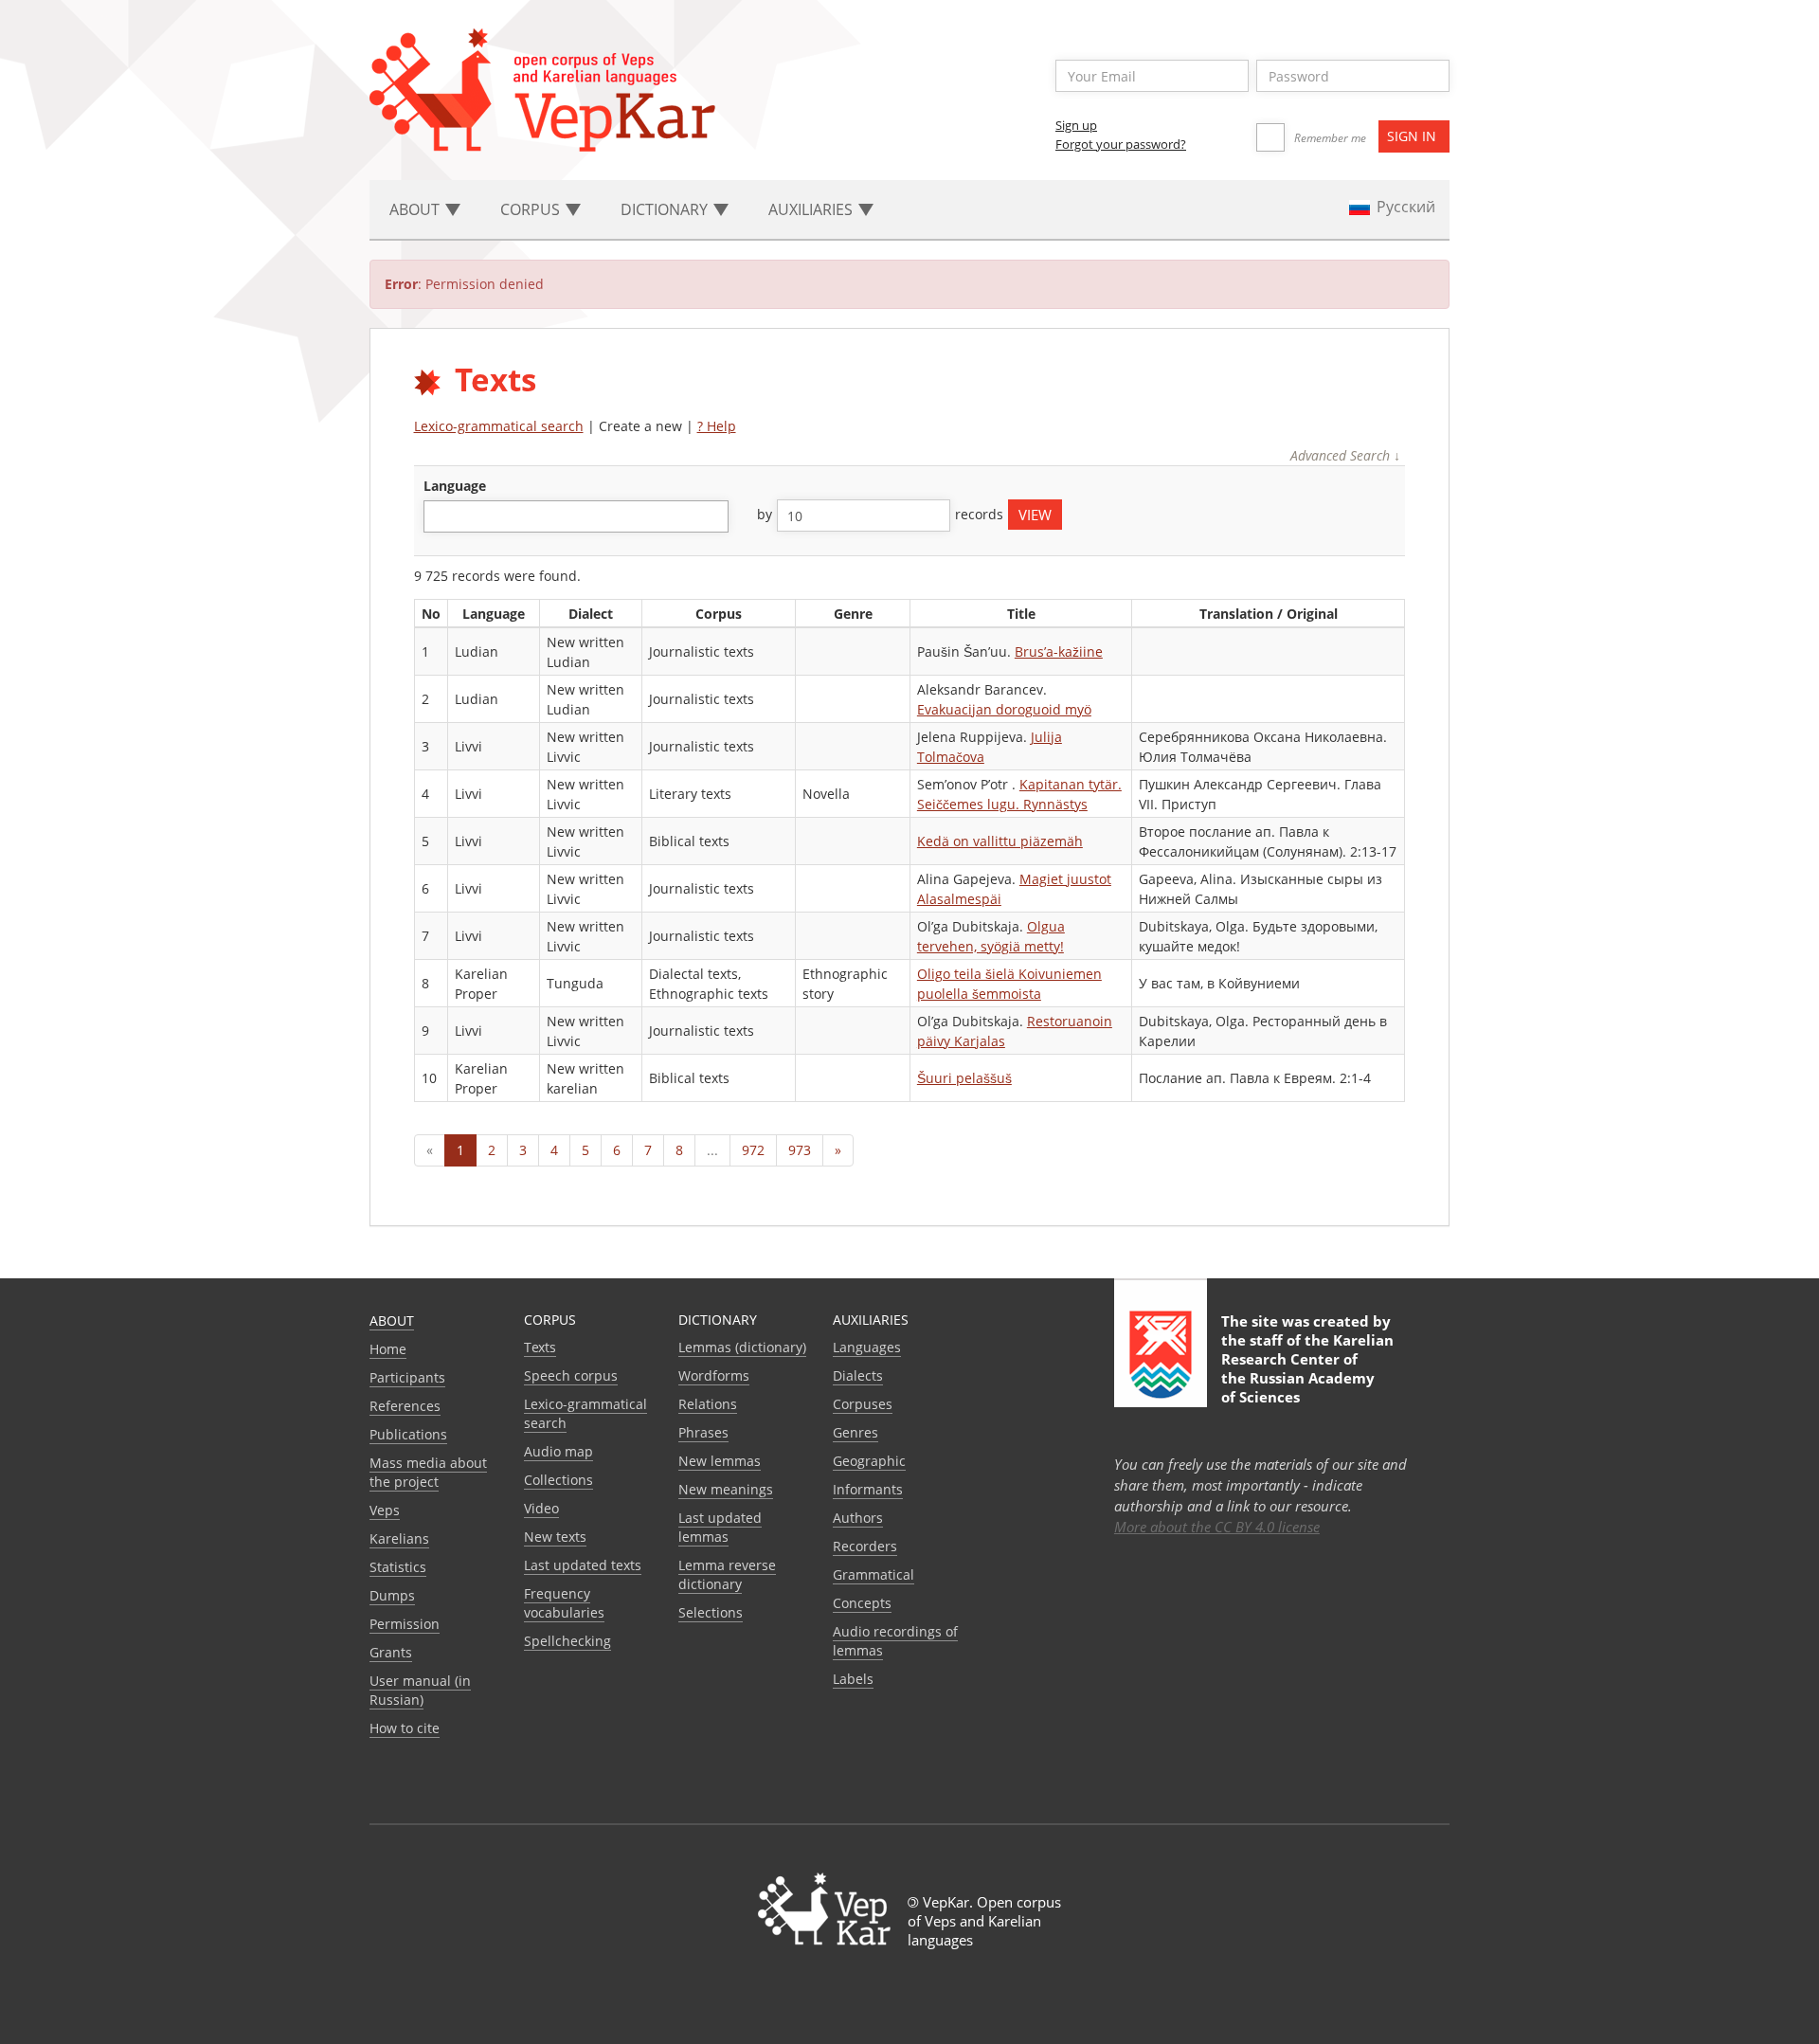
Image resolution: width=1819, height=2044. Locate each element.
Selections (711, 1612)
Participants (407, 1377)
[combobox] (576, 516)
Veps (385, 1510)
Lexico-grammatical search (499, 426)
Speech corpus (571, 1375)
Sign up (1076, 125)
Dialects (858, 1375)
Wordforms (714, 1375)
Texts (540, 1347)
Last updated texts (583, 1565)
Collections (558, 1480)
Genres (855, 1432)
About (392, 1320)
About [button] (416, 209)
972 (753, 1150)
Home (388, 1349)
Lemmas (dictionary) (742, 1347)
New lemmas (720, 1461)
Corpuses (863, 1404)
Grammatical (873, 1574)
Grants (391, 1652)
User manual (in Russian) (420, 1690)
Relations (708, 1404)
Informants (868, 1489)
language (455, 486)
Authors (858, 1518)
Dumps (392, 1595)
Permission (405, 1624)
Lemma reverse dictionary (727, 1574)
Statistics (398, 1567)
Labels (853, 1679)
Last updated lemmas (720, 1527)
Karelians (399, 1538)
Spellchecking (567, 1641)
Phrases (703, 1432)
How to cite (405, 1728)
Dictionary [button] (666, 209)
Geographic (869, 1461)
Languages (867, 1347)
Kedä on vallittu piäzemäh (1000, 841)
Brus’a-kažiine (1059, 651)
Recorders (865, 1546)
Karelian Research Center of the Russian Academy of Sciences (1307, 1368)
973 (800, 1150)
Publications (408, 1434)
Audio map (558, 1451)
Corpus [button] (532, 209)
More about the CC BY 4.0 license (1217, 1527)
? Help (717, 426)
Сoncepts (862, 1603)
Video (541, 1508)
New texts (555, 1537)
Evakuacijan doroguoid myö (1004, 709)
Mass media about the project (428, 1472)
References (405, 1406)
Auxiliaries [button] (812, 209)
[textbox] (439, 516)
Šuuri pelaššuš (964, 1078)
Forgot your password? (1121, 144)
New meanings (726, 1489)
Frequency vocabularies (564, 1603)
